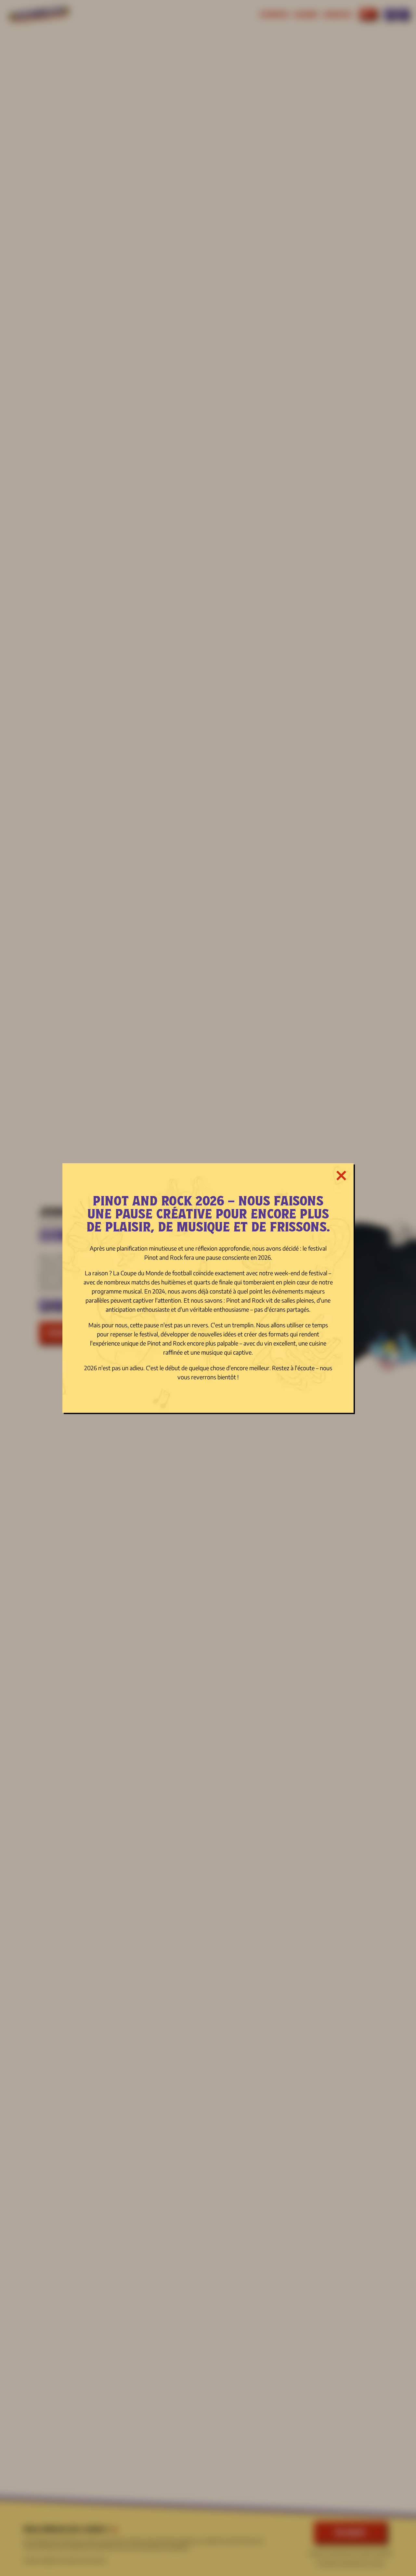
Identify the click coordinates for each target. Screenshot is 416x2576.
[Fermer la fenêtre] (341, 1176)
